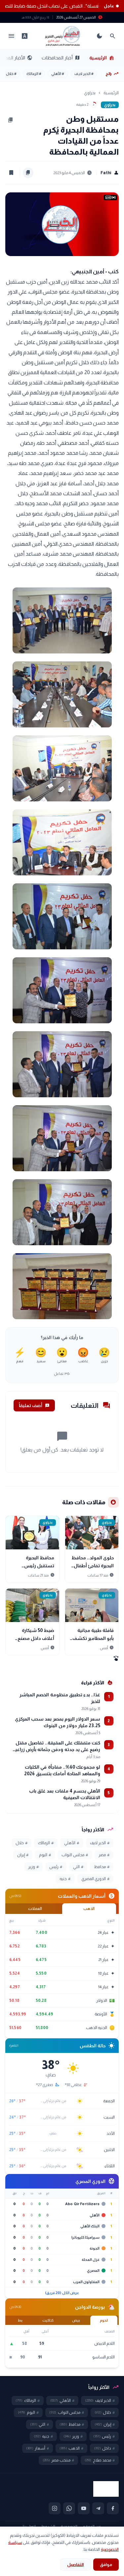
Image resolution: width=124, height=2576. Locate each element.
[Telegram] (98, 2508)
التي (78, 1867)
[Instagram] (55, 2508)
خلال (11, 74)
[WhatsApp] (69, 2508)
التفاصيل (75, 2565)
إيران (23, 1855)
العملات (35, 1909)
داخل (104, 2448)
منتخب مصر (58, 2460)
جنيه (65, 1879)
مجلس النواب (75, 1855)
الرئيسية (102, 58)
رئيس (56, 1867)
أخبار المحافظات (61, 58)
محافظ (102, 1867)
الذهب (89, 1909)
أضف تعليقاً (34, 1405)
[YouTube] (84, 2508)
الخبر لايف (84, 74)
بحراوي (90, 93)
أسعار (38, 2448)
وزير (33, 1867)
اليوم (45, 1855)
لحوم (104, 2320)
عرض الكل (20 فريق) (62, 2293)
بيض (76, 2320)
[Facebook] (113, 2508)
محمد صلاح (100, 2460)
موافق (106, 2565)
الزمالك (34, 74)
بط (20, 2320)
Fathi (110, 173)
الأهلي (58, 74)
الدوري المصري (95, 1879)
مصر (104, 1855)
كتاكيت (48, 2320)
